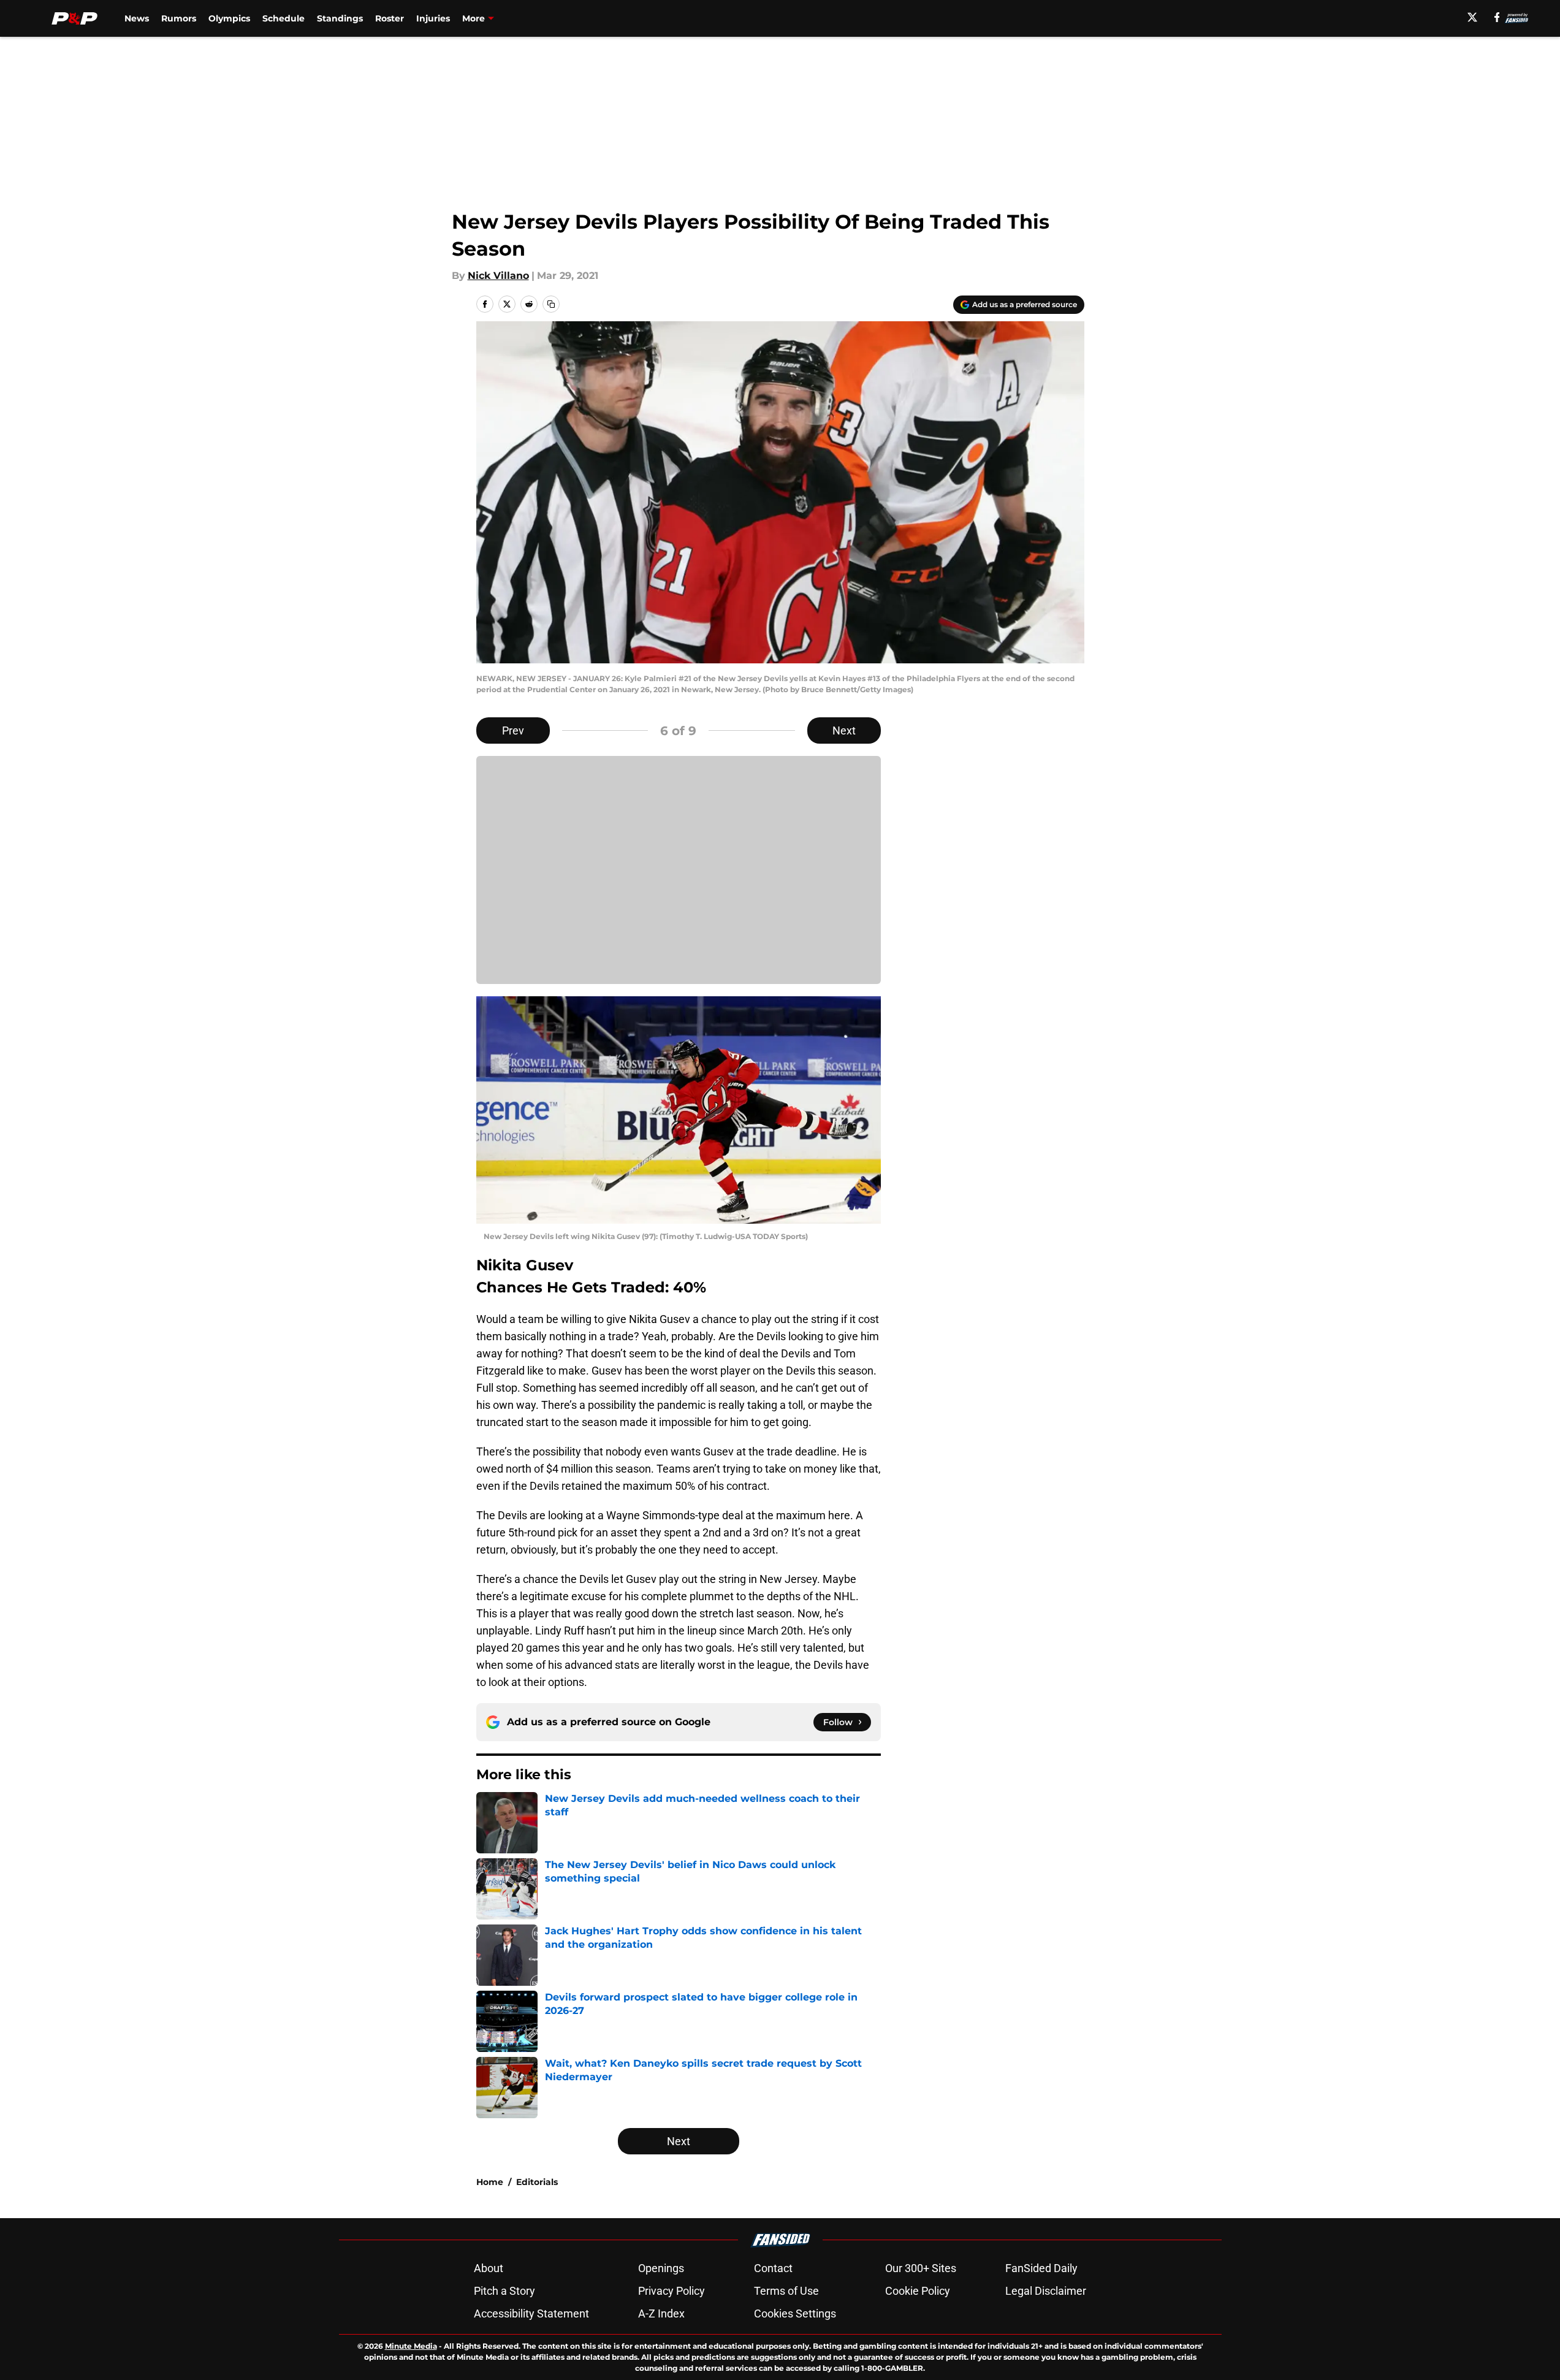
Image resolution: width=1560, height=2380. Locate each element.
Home (490, 2182)
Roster (390, 18)
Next (844, 730)
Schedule (283, 18)
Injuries (433, 18)
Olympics (229, 18)
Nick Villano (498, 276)
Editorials (537, 2182)
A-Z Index (661, 2313)
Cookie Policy (918, 2291)
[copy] (551, 304)
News (137, 18)
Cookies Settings (795, 2313)
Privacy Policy (672, 2291)
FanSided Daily (1041, 2268)
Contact (773, 2268)
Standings (340, 18)
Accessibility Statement (531, 2313)
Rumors (179, 18)
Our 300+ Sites (921, 2268)
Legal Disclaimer (1046, 2291)
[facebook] (1497, 17)
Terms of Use (786, 2291)
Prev (513, 730)
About (489, 2268)
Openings (661, 2268)
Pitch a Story (504, 2291)
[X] (1472, 17)
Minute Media (411, 2346)
